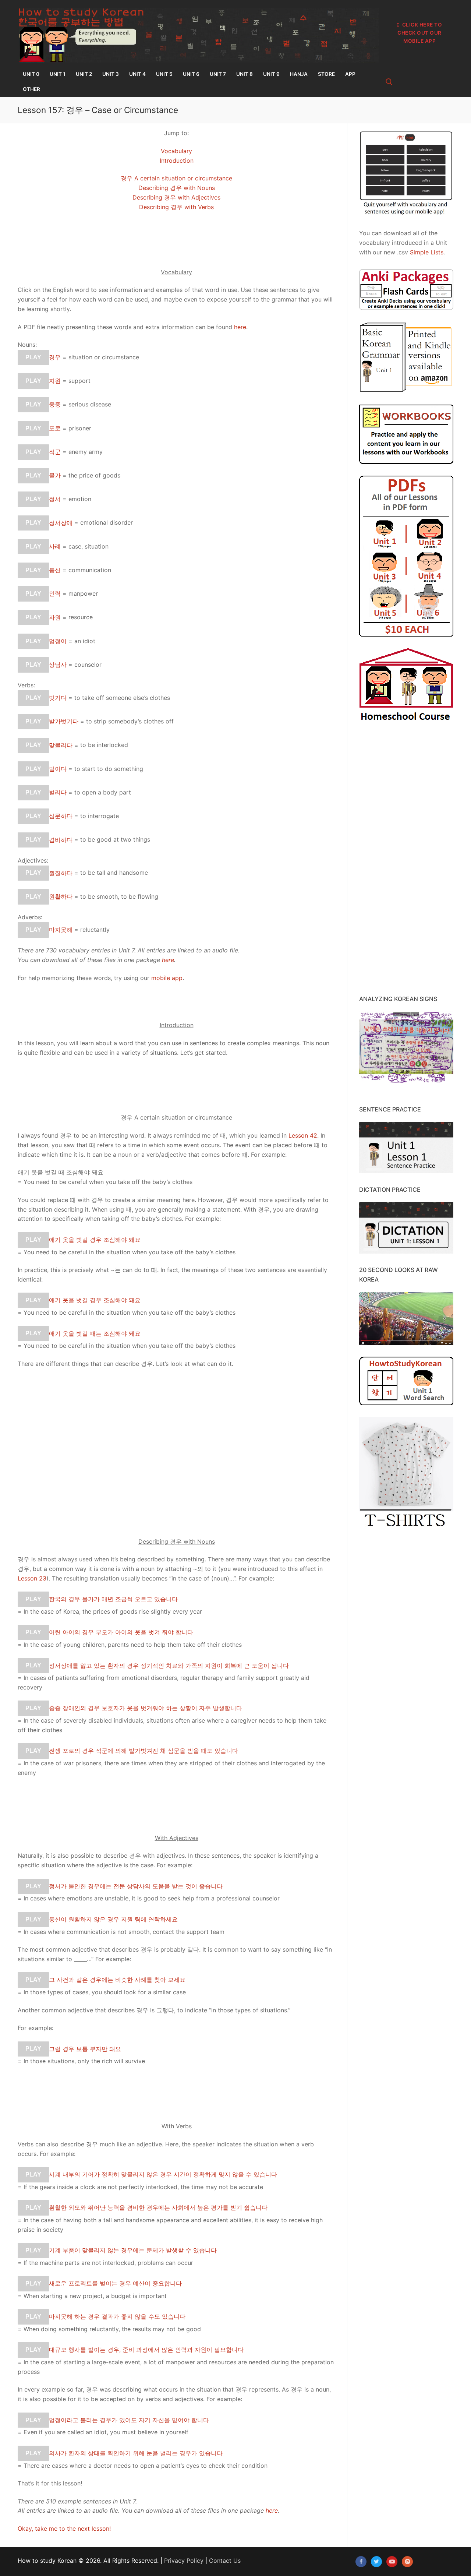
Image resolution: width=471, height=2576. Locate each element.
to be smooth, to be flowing (119, 896)
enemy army (86, 452)
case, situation (88, 546)
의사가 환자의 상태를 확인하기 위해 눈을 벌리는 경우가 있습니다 (136, 2453)
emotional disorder (107, 522)
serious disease (90, 404)
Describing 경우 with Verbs (176, 207)
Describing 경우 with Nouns (177, 188)
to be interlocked (104, 745)
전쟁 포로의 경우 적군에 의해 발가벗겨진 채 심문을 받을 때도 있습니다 (144, 1751)
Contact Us (225, 2561)
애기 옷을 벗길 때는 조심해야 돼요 (95, 1333)
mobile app (167, 978)
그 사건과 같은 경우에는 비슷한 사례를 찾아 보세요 (117, 1980)
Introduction (177, 161)
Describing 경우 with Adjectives (176, 197)
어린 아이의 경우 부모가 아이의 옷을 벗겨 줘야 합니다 (121, 1632)
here (240, 327)
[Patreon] (407, 2562)
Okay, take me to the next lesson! (64, 2529)
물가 (55, 475)
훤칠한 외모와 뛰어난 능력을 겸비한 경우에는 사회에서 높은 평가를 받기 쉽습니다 (158, 2207)
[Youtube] (392, 2562)
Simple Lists (427, 252)
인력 (55, 593)
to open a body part (103, 792)
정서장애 (61, 522)
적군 (55, 452)
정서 (55, 499)
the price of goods (94, 475)
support (79, 381)
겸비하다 (61, 839)
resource (81, 617)
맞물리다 (61, 745)
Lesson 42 (303, 1135)
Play (33, 357)
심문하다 (61, 816)
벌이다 (58, 769)
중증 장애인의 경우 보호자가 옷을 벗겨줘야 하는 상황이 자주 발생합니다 (146, 1708)
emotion (80, 499)
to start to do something (109, 769)
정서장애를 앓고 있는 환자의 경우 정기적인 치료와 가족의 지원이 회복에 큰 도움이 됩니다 (169, 1665)
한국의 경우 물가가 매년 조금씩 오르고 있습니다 (113, 1599)
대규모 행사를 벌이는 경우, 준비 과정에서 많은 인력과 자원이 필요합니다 (146, 2350)
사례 (55, 546)
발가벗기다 (64, 721)
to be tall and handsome (114, 873)
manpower (83, 593)
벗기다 (58, 698)
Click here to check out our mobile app (420, 33)
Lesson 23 (32, 1578)
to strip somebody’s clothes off (130, 721)
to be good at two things (115, 839)
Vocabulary (176, 151)
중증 (55, 404)
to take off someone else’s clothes (122, 698)
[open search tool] (389, 82)
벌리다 (58, 792)
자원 (55, 617)
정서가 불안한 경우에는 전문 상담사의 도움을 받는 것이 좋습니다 (136, 1886)
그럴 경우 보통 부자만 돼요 (85, 2048)
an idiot (85, 641)
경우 (55, 357)
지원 (55, 381)
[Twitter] (376, 2562)
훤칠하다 (61, 873)
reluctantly (95, 930)
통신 (55, 570)
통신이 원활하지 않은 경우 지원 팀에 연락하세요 (113, 1919)
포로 (55, 428)
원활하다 (61, 896)
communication (90, 570)
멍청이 (58, 641)
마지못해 (61, 930)
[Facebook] (361, 2562)
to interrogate (100, 816)
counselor (88, 665)
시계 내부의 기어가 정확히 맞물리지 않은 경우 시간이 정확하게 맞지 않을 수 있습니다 (163, 2174)
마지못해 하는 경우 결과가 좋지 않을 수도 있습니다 (117, 2316)
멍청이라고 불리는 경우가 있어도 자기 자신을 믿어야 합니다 (129, 2420)
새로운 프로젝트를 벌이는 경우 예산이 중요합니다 (115, 2283)
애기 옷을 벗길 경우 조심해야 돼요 (95, 1240)
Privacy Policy (184, 2561)
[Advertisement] (176, 1467)
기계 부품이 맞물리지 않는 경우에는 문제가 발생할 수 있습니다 (133, 2250)
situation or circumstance (104, 357)
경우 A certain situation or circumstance (176, 178)
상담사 (58, 665)
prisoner (80, 428)
